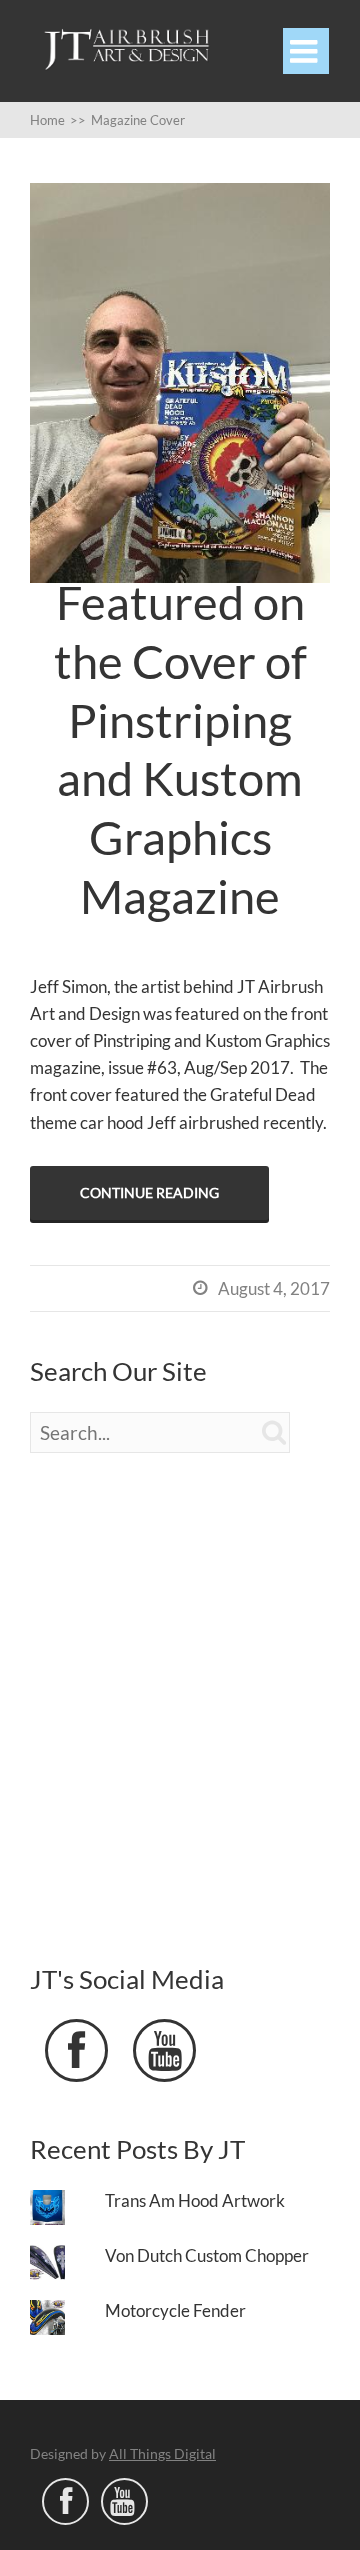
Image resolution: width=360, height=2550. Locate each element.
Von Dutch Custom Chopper (207, 2255)
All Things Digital (162, 2453)
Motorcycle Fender (175, 2310)
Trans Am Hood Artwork (195, 2200)
